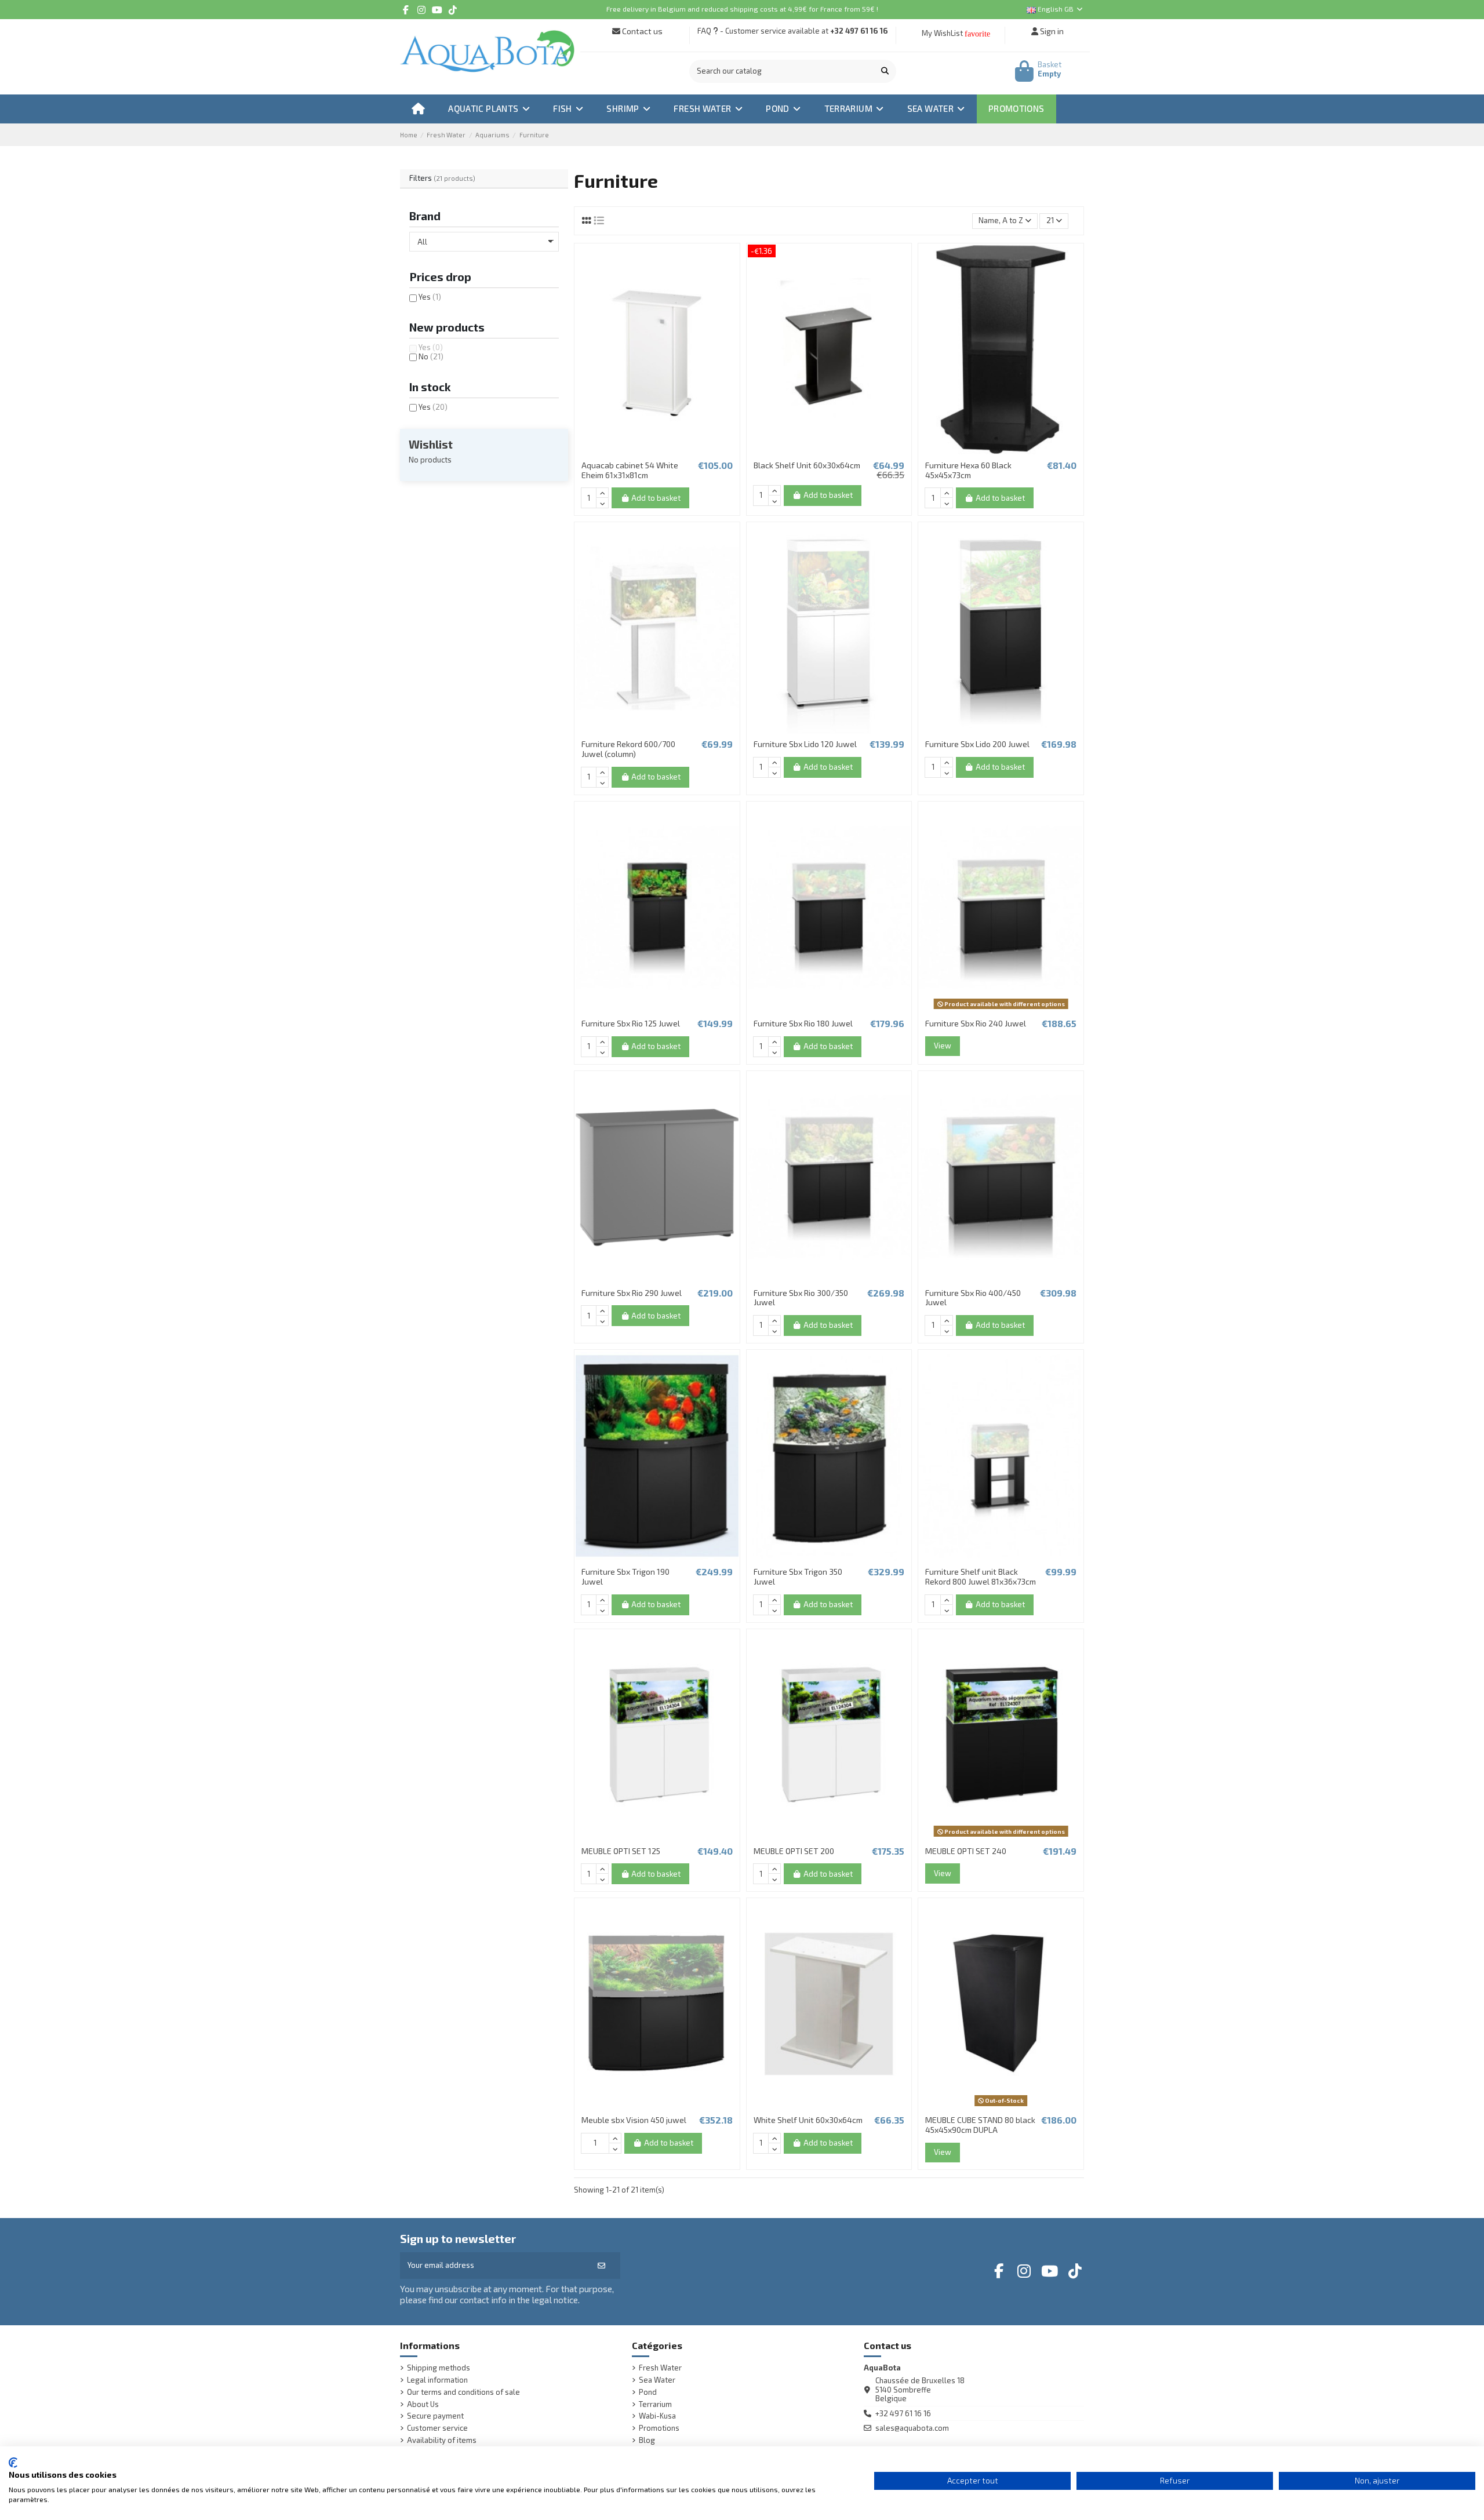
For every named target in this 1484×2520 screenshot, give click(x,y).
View (943, 1046)
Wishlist (431, 444)
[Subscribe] (601, 2266)
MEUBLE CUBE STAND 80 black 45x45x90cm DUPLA (980, 2125)
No (431, 356)
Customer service (437, 2428)
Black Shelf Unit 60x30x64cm (807, 465)
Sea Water (657, 2380)
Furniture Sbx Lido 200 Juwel (977, 744)
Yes (430, 297)
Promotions (659, 2428)
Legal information (437, 2380)
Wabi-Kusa (657, 2416)
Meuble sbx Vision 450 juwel (634, 2120)
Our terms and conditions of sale (463, 2392)
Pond (648, 2392)
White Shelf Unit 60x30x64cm (808, 2120)
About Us (423, 2404)
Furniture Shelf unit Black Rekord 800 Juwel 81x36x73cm (981, 1576)
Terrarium (655, 2404)
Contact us (641, 31)
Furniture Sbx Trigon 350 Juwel (798, 1576)
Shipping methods (439, 2368)
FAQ (704, 31)
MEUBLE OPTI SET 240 (966, 1851)
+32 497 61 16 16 (859, 31)
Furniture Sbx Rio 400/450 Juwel (973, 1298)
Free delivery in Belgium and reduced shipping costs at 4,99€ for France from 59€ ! (742, 9)
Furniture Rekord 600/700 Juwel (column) (628, 749)
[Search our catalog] (885, 71)
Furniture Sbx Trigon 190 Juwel (625, 1576)
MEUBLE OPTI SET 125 (621, 1851)
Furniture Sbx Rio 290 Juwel (632, 1293)
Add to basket (656, 498)
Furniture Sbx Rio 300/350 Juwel (801, 1298)
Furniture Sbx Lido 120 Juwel (805, 744)
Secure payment (435, 2416)
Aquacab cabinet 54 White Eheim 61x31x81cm (630, 470)
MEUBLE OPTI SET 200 (794, 1851)
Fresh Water (660, 2368)
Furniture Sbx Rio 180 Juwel (803, 1023)
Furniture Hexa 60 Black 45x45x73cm (968, 470)
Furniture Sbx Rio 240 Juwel (976, 1023)
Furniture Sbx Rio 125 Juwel (631, 1023)
